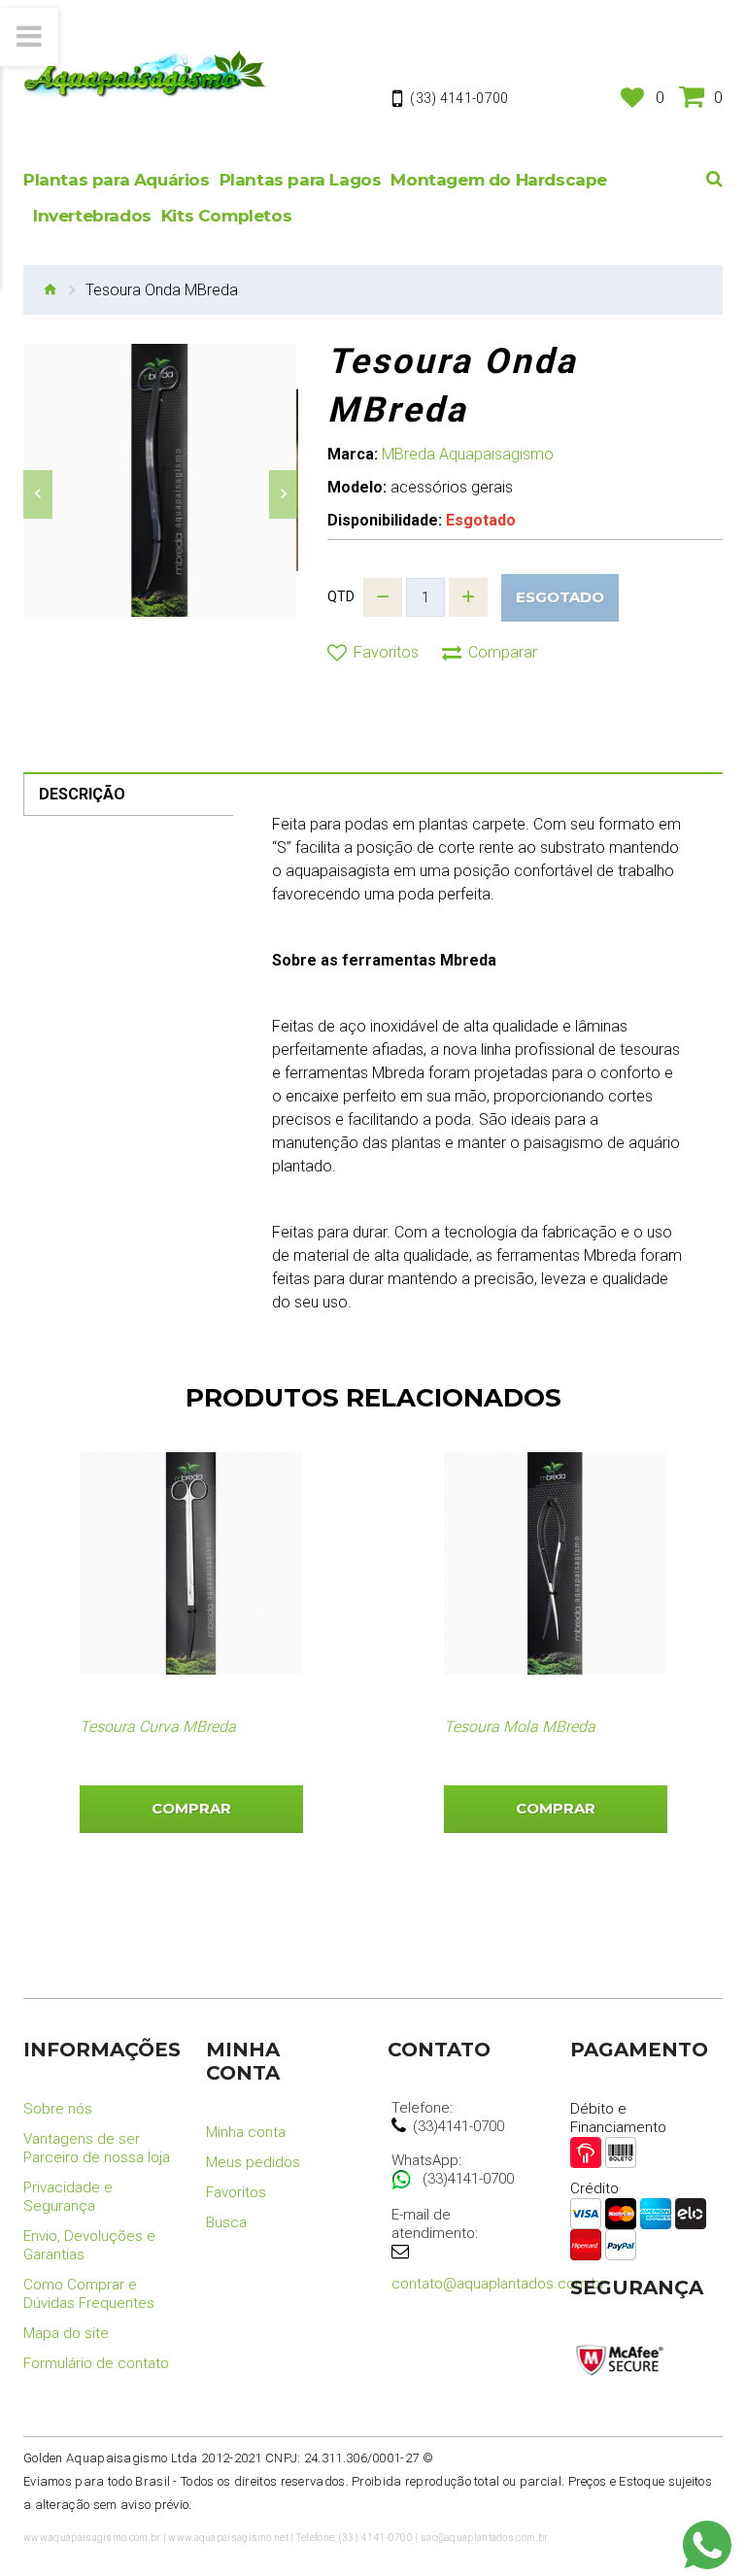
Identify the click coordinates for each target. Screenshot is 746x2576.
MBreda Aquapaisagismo (468, 454)
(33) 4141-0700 (459, 98)
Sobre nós (58, 2109)
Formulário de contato (96, 2363)
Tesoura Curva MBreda (158, 1727)
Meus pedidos (253, 2162)
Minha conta (246, 2132)
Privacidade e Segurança (68, 2197)
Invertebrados (92, 216)
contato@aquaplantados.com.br (498, 2284)
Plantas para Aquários (117, 180)
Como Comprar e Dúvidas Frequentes (89, 2294)
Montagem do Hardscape (499, 180)
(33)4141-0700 (458, 2126)
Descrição (82, 794)
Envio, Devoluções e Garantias (89, 2245)
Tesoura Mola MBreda (520, 1727)
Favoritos (236, 2192)
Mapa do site (66, 2333)
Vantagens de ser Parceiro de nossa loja (97, 2148)
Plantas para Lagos (301, 180)
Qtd (341, 596)
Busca (226, 2222)
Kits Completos (226, 216)
